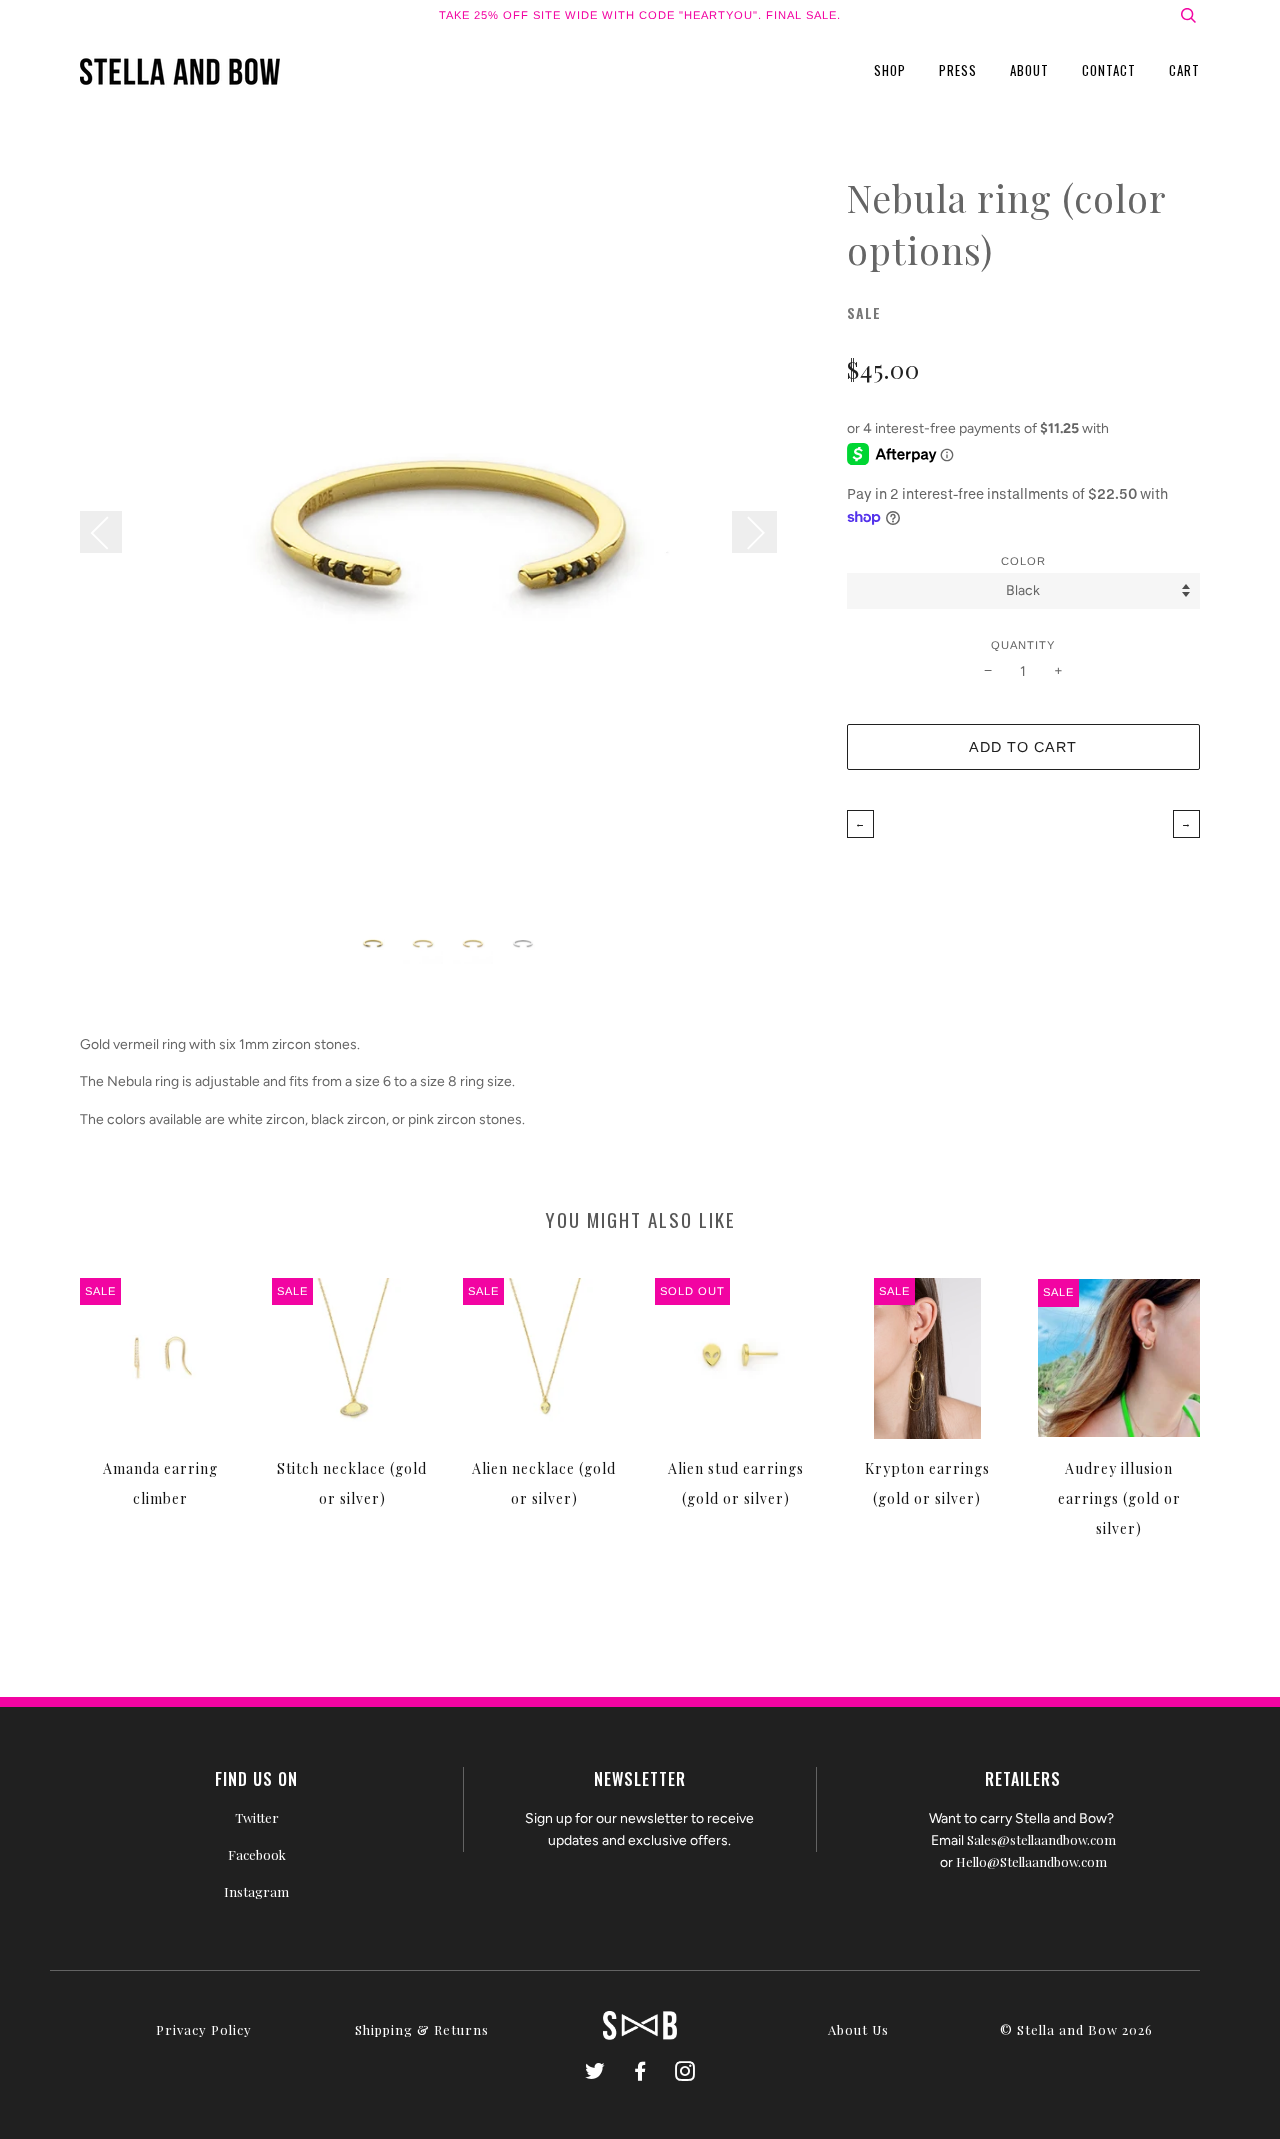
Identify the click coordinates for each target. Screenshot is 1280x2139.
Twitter (257, 1817)
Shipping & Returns (422, 2029)
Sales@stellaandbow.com (1041, 1839)
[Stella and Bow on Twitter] (595, 2073)
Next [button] (754, 532)
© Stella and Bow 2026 (1076, 2029)
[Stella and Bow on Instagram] (685, 2073)
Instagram (256, 1891)
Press (958, 70)
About (1029, 70)
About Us (858, 2029)
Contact (1109, 70)
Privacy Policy (204, 2029)
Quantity (1023, 645)
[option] (448, 540)
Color (1023, 561)
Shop (890, 70)
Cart (1184, 70)
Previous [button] (111, 532)
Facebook (257, 1854)
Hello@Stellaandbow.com (1031, 1861)
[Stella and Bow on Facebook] (640, 2073)
